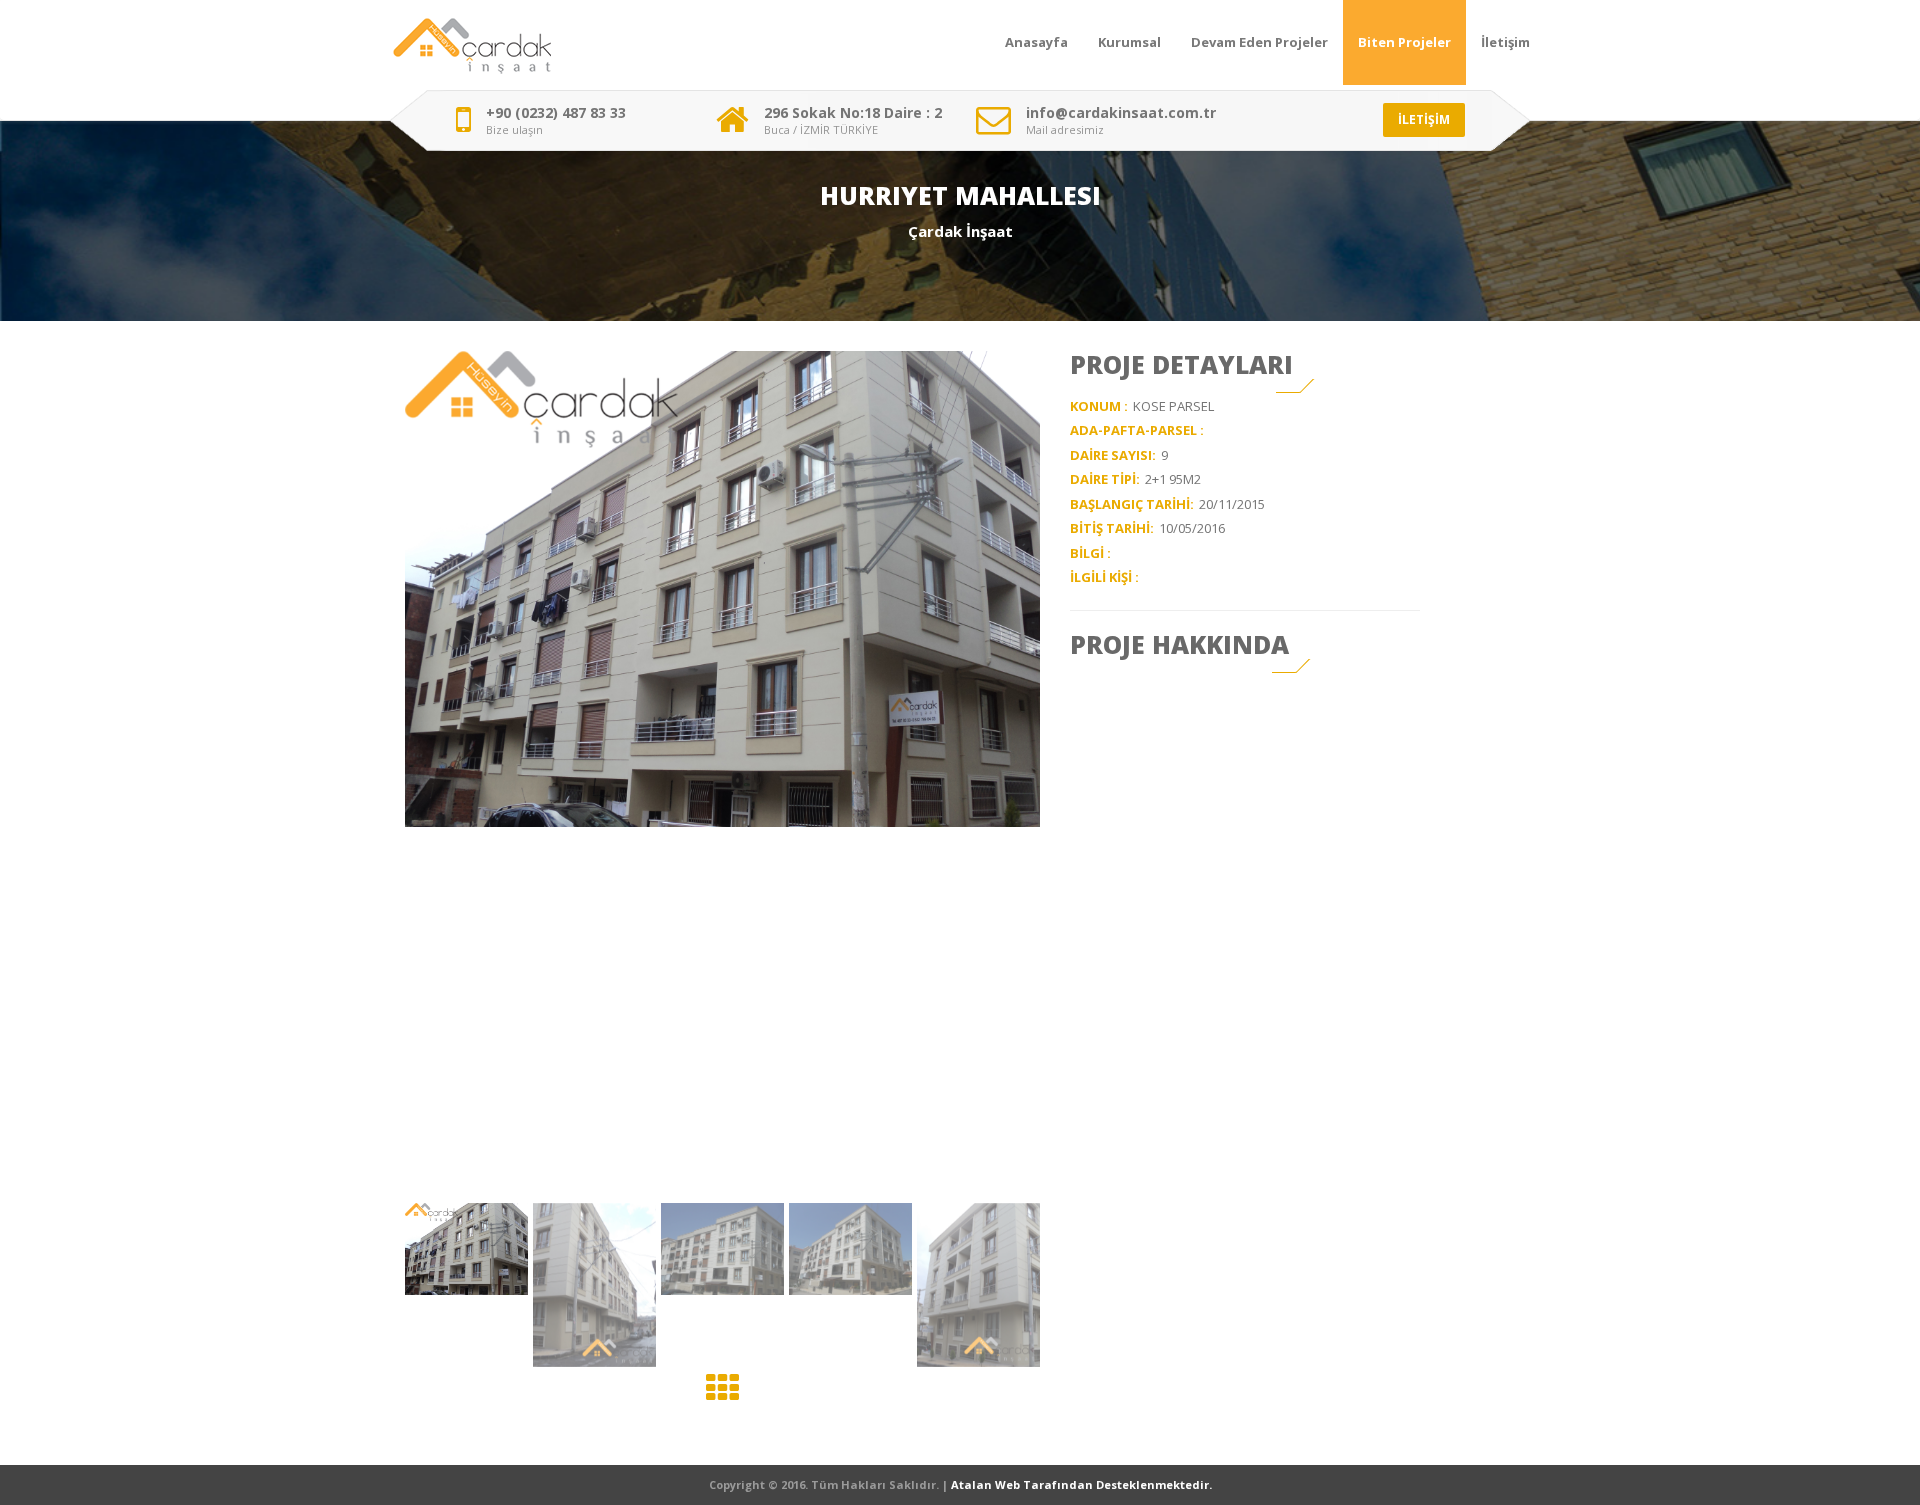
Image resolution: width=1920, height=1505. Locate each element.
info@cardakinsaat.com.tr (1121, 113)
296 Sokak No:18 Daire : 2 (853, 113)
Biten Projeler (1404, 42)
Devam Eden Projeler (1259, 42)
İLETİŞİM (1424, 119)
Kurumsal (1129, 42)
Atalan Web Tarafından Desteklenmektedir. (1081, 1484)
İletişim (1505, 42)
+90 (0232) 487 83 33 (556, 113)
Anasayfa (1036, 42)
